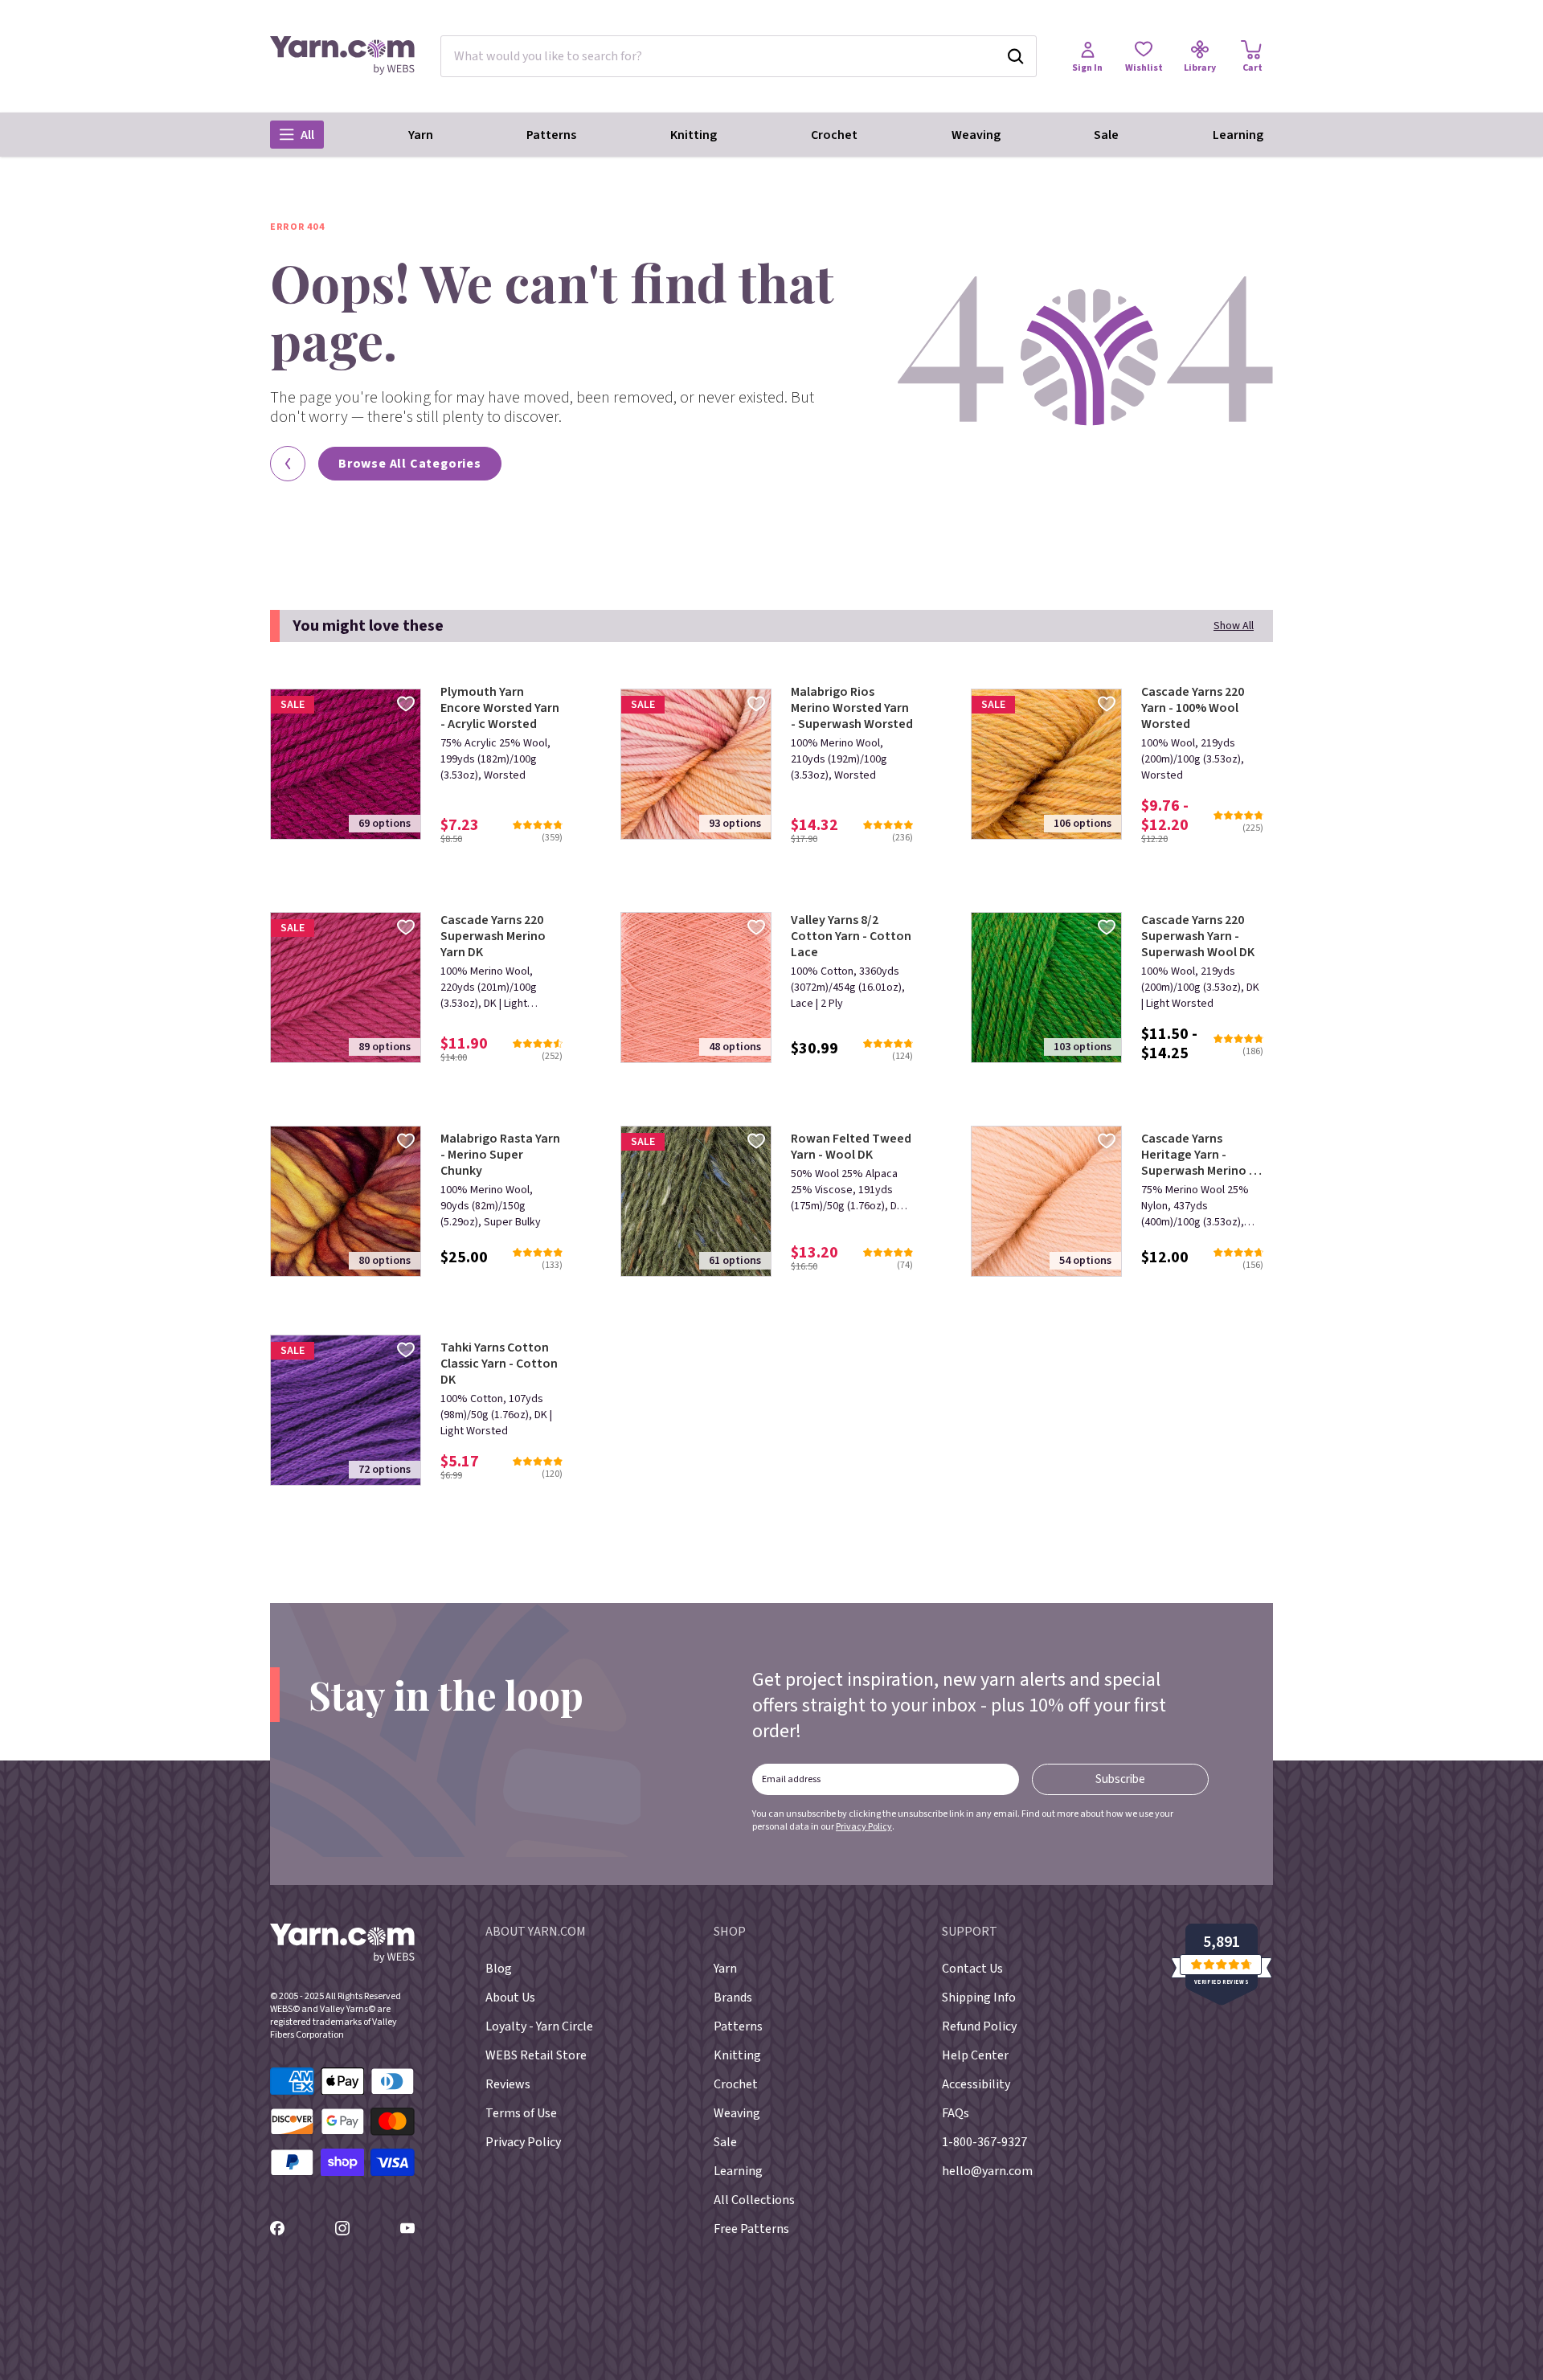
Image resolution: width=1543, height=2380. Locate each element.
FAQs (956, 2113)
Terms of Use (521, 2113)
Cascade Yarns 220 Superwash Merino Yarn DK (493, 936)
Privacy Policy (864, 1827)
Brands (733, 1998)
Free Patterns (751, 2229)
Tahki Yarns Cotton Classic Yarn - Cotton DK (499, 1364)
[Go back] (288, 464)
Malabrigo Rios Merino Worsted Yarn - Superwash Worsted (852, 708)
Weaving (976, 135)
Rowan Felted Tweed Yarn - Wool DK (851, 1147)
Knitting (694, 135)
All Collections (754, 2200)
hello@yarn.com (987, 2171)
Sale (1106, 135)
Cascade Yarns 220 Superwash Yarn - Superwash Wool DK (1198, 936)
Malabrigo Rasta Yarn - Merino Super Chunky (500, 1155)
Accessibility (976, 2084)
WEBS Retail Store (536, 2055)
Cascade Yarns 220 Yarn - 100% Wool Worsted (1193, 708)
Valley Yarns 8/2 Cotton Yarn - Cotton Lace (851, 936)
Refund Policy (979, 2026)
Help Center (975, 2055)
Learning (1238, 135)
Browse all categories (410, 464)
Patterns (551, 135)
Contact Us (972, 1969)
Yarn (421, 135)
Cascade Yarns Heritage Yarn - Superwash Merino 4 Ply (1198, 1155)
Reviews (508, 2084)
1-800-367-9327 (984, 2142)
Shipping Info (979, 1998)
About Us (510, 1998)
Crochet (834, 135)
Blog (499, 1969)
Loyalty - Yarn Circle (539, 2026)
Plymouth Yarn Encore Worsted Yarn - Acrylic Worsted (500, 708)
